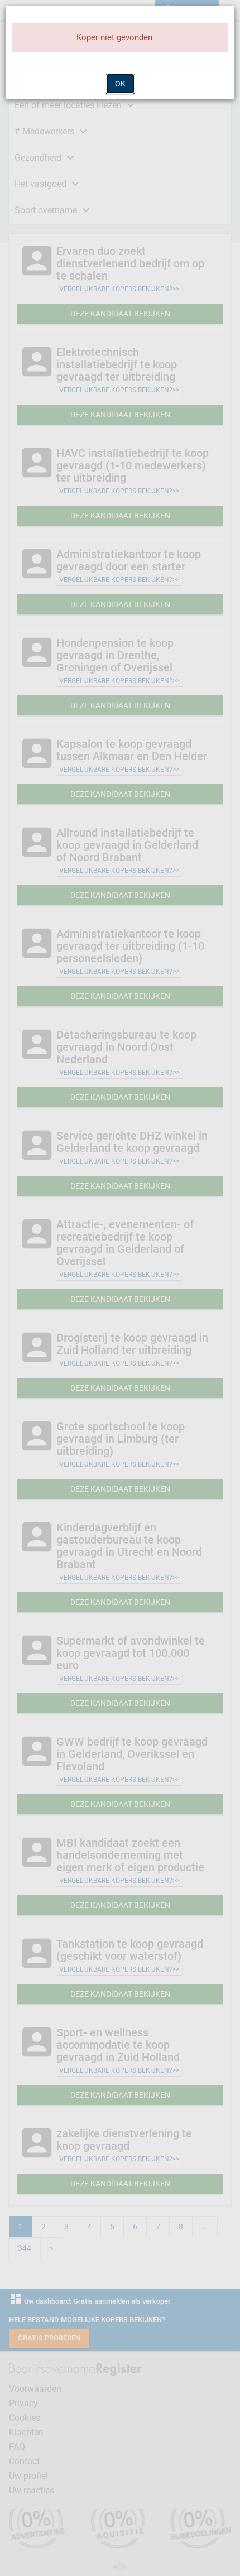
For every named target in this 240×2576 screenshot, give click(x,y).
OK (120, 84)
